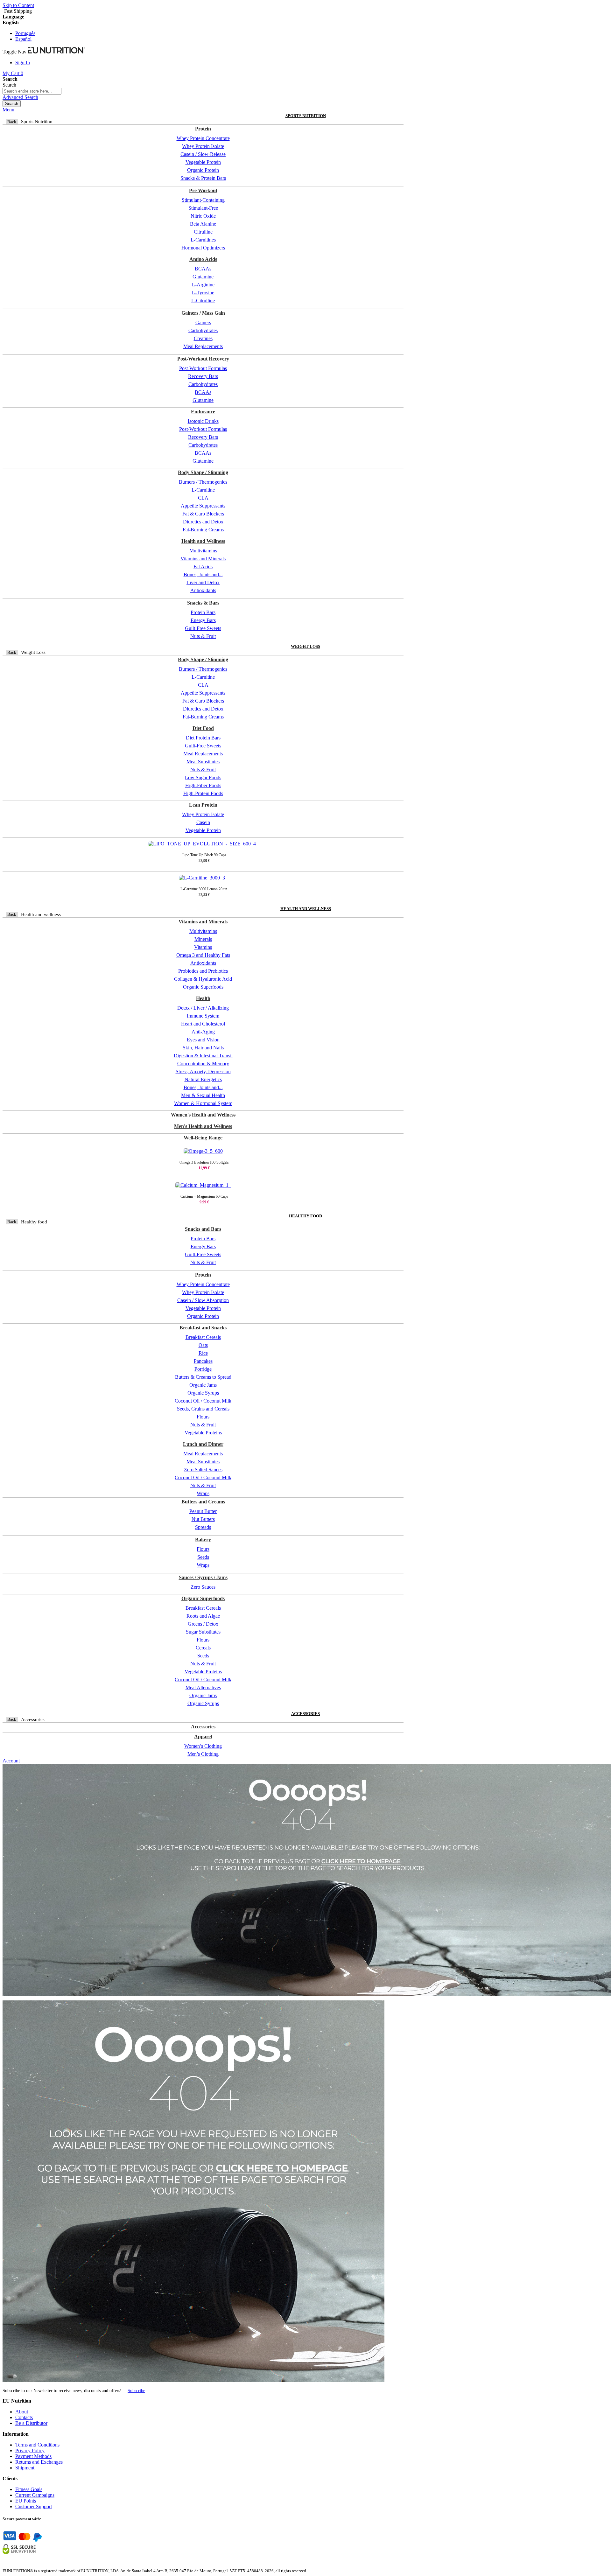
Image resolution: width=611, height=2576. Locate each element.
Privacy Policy (30, 2450)
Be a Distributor (31, 2423)
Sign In (23, 63)
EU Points (26, 2501)
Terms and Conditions (37, 2445)
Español (23, 39)
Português (25, 33)
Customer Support (34, 2506)
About (22, 2412)
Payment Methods (33, 2456)
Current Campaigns (35, 2495)
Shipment (25, 2468)
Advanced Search (20, 97)
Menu (8, 110)
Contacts (24, 2417)
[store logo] (56, 52)
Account (11, 1761)
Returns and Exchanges (39, 2462)
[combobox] (32, 91)
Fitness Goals (29, 2489)
